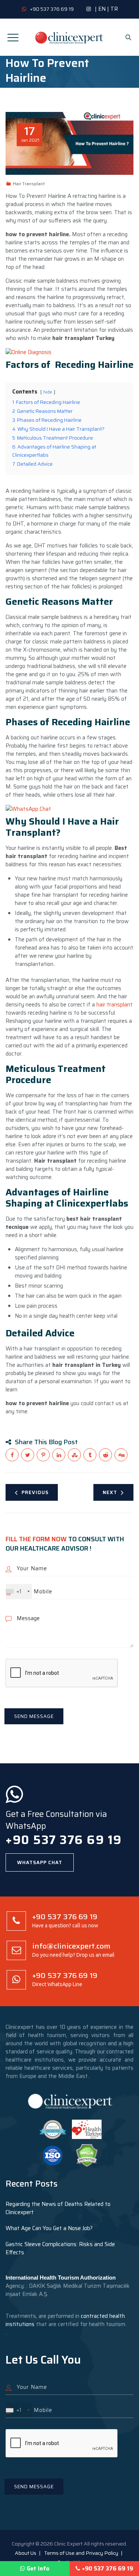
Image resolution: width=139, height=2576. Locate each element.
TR (114, 9)
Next (110, 1492)
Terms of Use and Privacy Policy (81, 2553)
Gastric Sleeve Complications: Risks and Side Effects (60, 2248)
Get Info (38, 2569)
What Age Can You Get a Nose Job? (49, 2228)
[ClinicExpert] (69, 37)
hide (48, 392)
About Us (26, 2553)
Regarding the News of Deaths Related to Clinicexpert (58, 2208)
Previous (35, 1492)
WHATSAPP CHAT (40, 1862)
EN (102, 9)
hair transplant (115, 1005)
